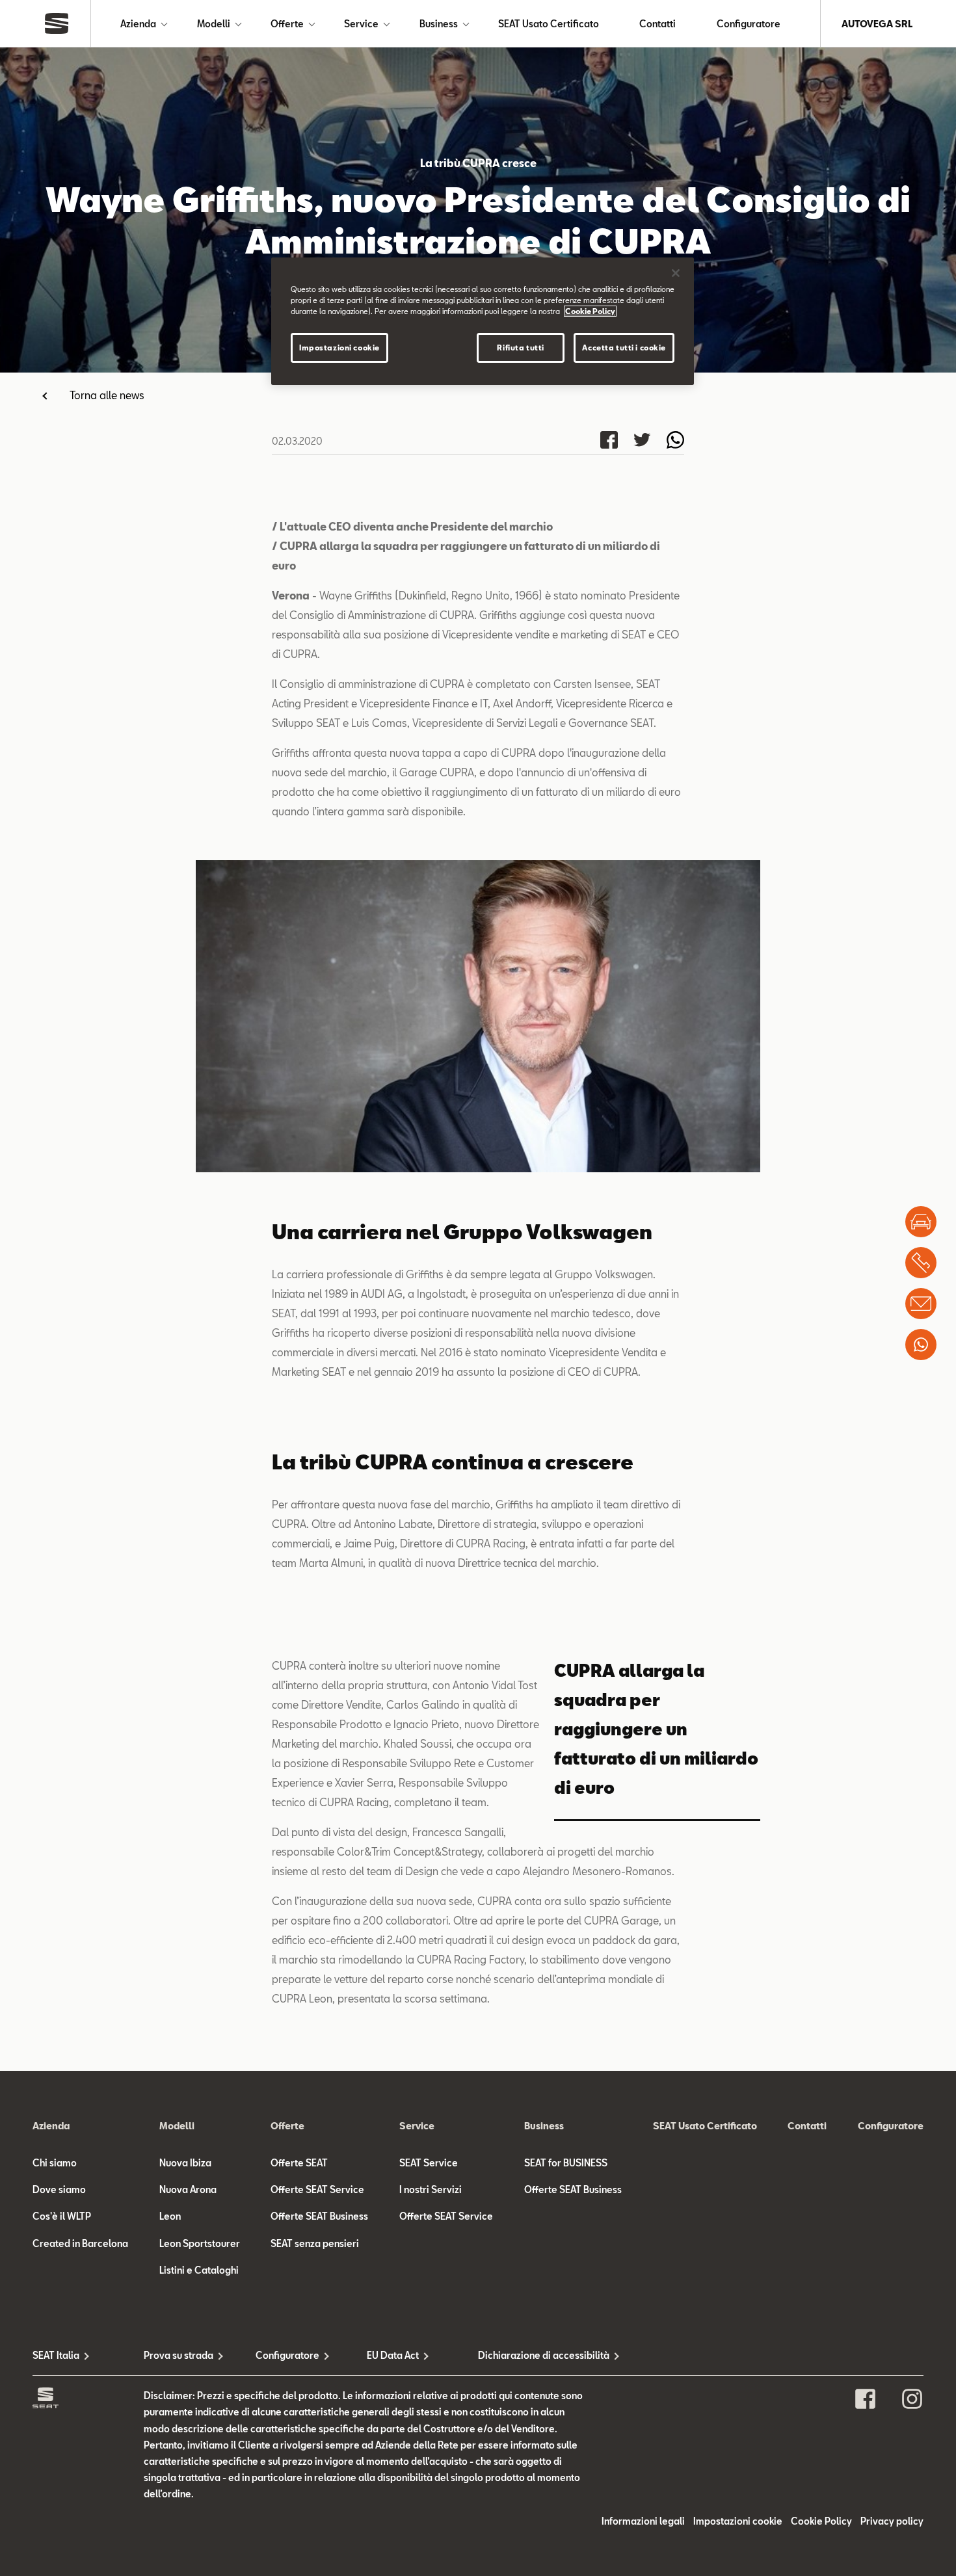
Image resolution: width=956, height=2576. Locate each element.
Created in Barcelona (80, 2243)
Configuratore (749, 24)
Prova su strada (179, 2355)
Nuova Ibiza (185, 2163)
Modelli (214, 24)
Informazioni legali (643, 2521)
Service (361, 24)
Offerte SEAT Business (319, 2216)
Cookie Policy (821, 2521)
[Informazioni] (921, 1304)
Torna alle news (107, 395)
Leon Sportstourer (200, 2243)
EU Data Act (393, 2355)
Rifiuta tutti (520, 348)
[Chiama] (921, 1263)
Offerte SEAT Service (317, 2189)
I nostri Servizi (431, 2189)
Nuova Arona (188, 2189)
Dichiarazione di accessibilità (534, 2355)
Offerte (287, 24)
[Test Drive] (921, 1222)
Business (439, 24)
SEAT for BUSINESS (566, 2163)
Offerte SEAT (299, 2163)
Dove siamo (59, 2189)
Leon (170, 2216)
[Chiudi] (676, 273)
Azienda (138, 24)
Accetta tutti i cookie (624, 348)
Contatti (657, 24)
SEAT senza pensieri (315, 2243)
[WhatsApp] (921, 1345)
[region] (483, 321)
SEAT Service (429, 2163)
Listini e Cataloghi (199, 2270)
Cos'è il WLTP (62, 2216)
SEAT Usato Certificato (549, 24)
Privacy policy (892, 2521)
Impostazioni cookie (339, 348)
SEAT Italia (56, 2355)
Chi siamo (55, 2163)
